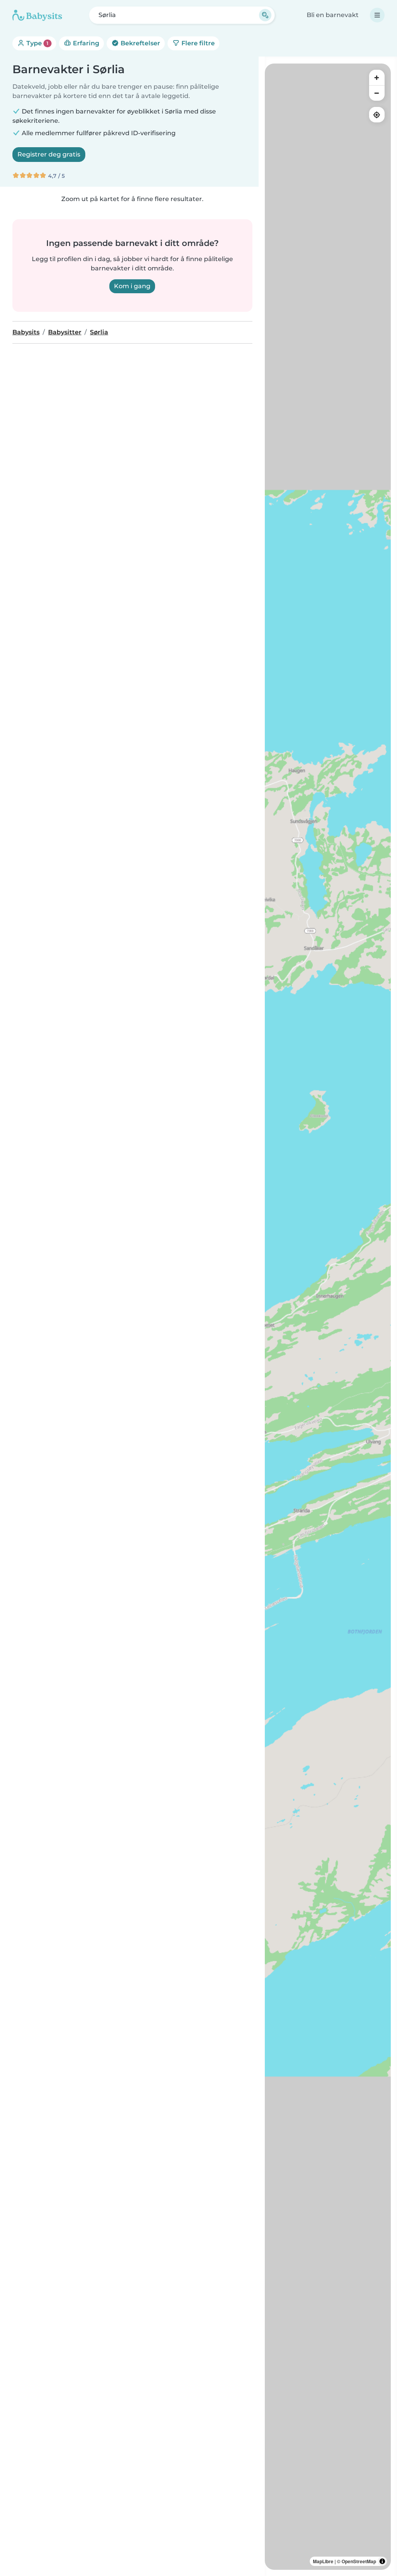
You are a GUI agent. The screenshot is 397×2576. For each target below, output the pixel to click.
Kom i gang (132, 286)
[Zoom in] (377, 77)
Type (37, 43)
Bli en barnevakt (333, 15)
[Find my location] (377, 115)
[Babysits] (37, 15)
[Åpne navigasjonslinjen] (377, 15)
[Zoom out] (377, 93)
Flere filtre (197, 43)
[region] (328, 1317)
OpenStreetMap (359, 2561)
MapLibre (323, 2561)
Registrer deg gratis (49, 154)
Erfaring (85, 43)
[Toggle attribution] (382, 2561)
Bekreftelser (140, 43)
